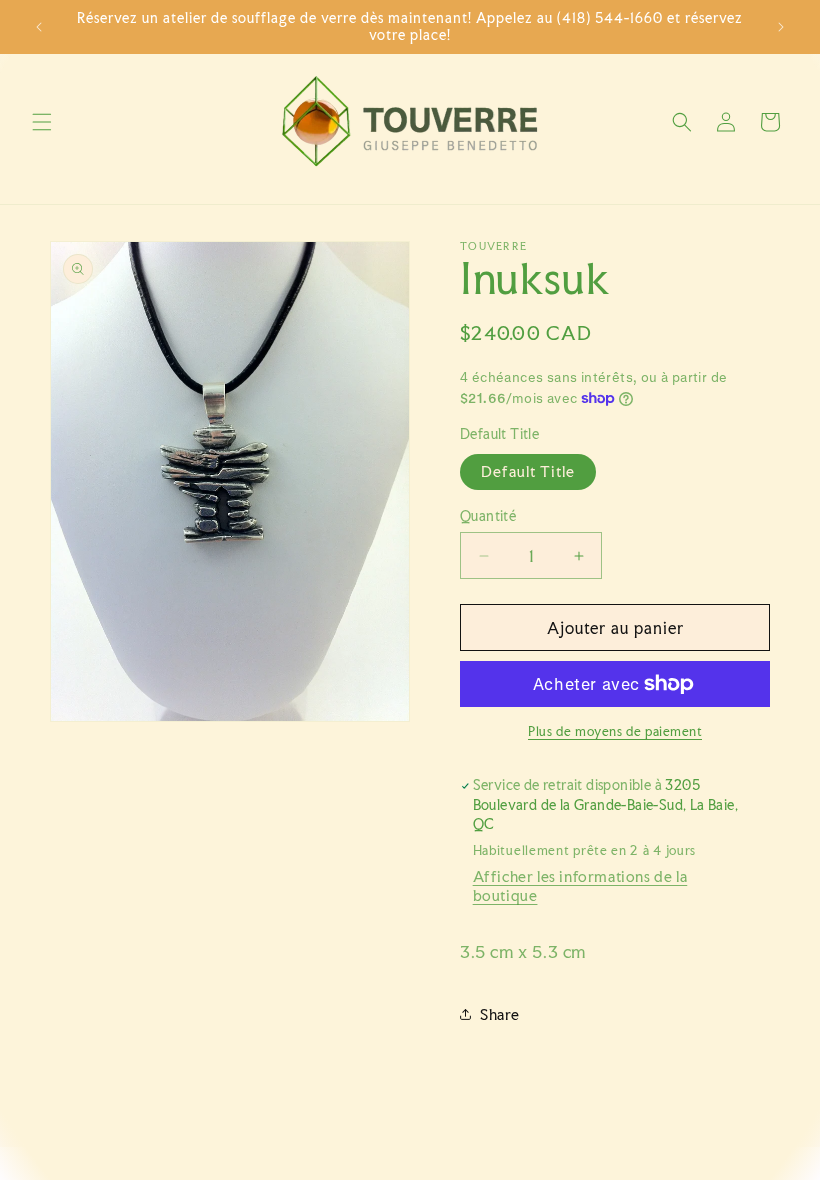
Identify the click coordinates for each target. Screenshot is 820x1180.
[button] (42, 122)
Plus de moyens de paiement (615, 731)
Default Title (528, 471)
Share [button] (500, 1014)
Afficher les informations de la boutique (580, 886)
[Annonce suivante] (781, 27)
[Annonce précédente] (39, 27)
